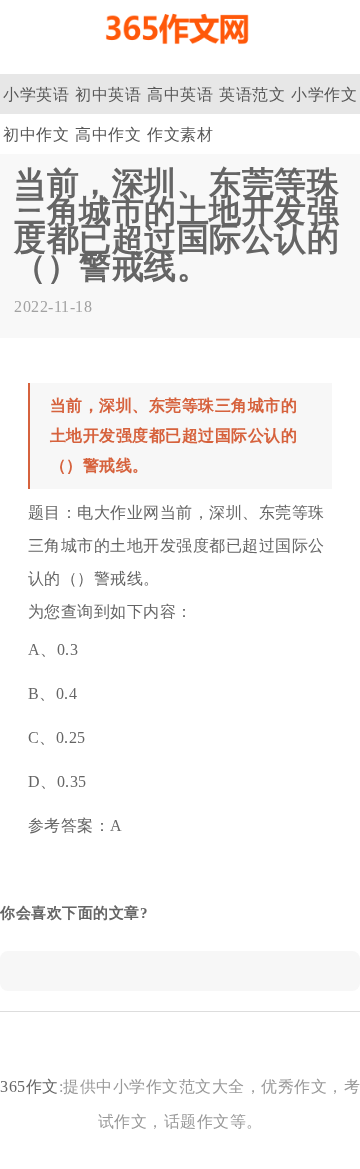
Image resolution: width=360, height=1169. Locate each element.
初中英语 (108, 94)
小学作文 (324, 94)
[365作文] (180, 52)
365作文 (29, 1086)
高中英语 (180, 94)
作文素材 (180, 134)
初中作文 (36, 134)
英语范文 (252, 94)
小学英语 (36, 94)
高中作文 (108, 134)
